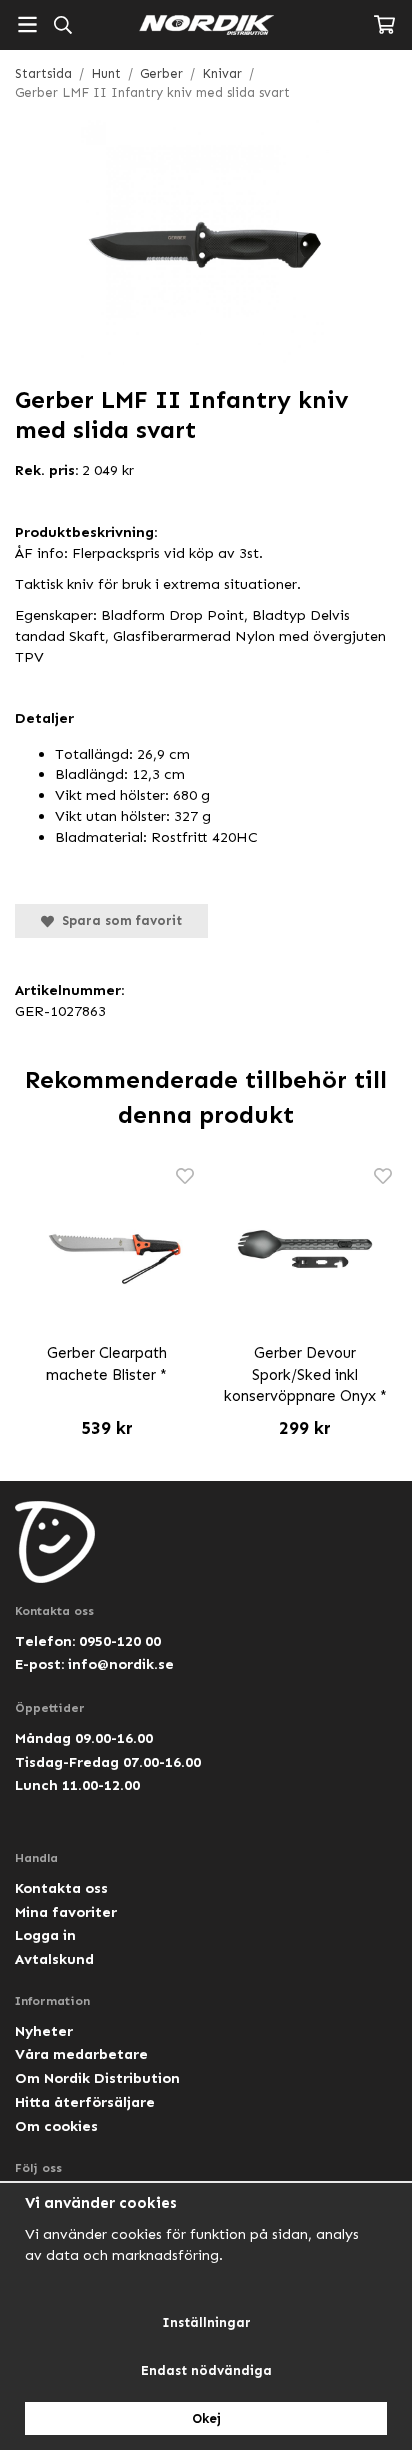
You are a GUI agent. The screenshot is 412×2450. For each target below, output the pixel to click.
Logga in (45, 1935)
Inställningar (206, 2322)
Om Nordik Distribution (97, 2078)
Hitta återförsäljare (85, 2102)
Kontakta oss (61, 1888)
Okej (206, 2418)
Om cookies (56, 2126)
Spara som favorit (118, 920)
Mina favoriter (66, 1912)
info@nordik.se (121, 1664)
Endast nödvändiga (206, 2370)
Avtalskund (54, 1959)
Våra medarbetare (81, 2054)
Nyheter (44, 2031)
